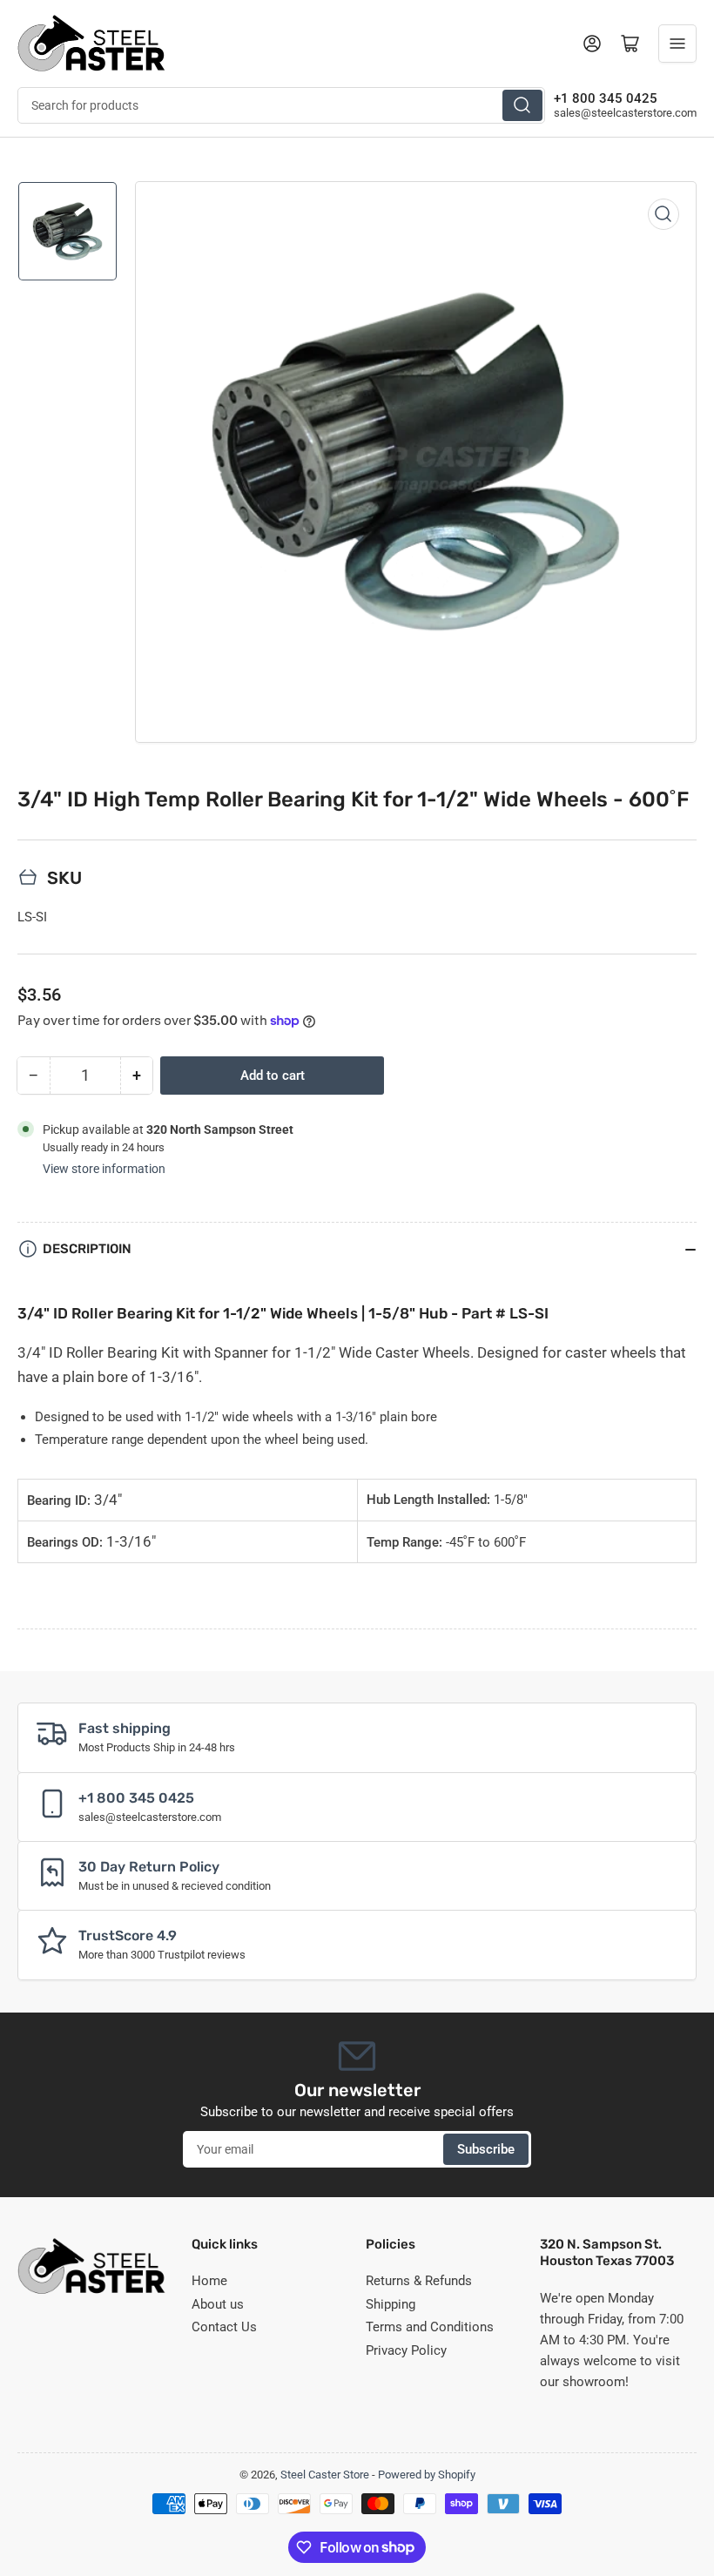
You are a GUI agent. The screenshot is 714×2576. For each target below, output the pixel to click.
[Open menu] (677, 44)
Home (209, 2281)
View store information (104, 1169)
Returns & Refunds (419, 2281)
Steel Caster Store (325, 2475)
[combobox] (281, 105)
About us (218, 2304)
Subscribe (486, 2149)
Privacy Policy (406, 2350)
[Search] (522, 105)
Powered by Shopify (427, 2475)
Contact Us (224, 2327)
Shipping (391, 2304)
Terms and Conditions (430, 2327)
